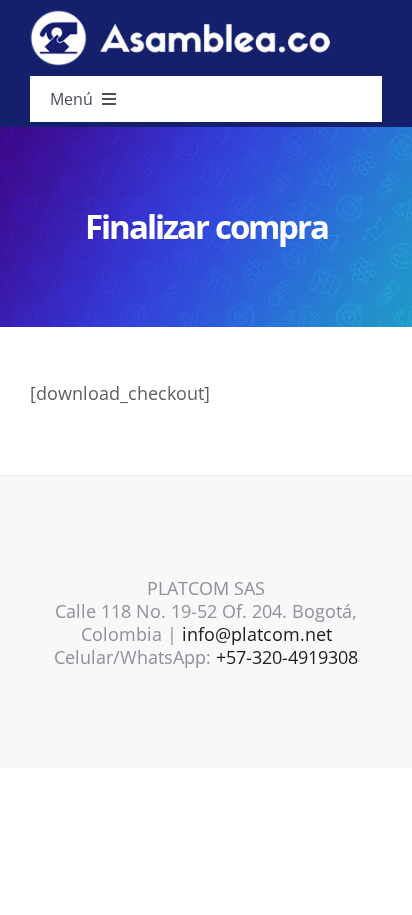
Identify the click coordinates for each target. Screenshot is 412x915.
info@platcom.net (257, 634)
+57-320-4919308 (287, 657)
